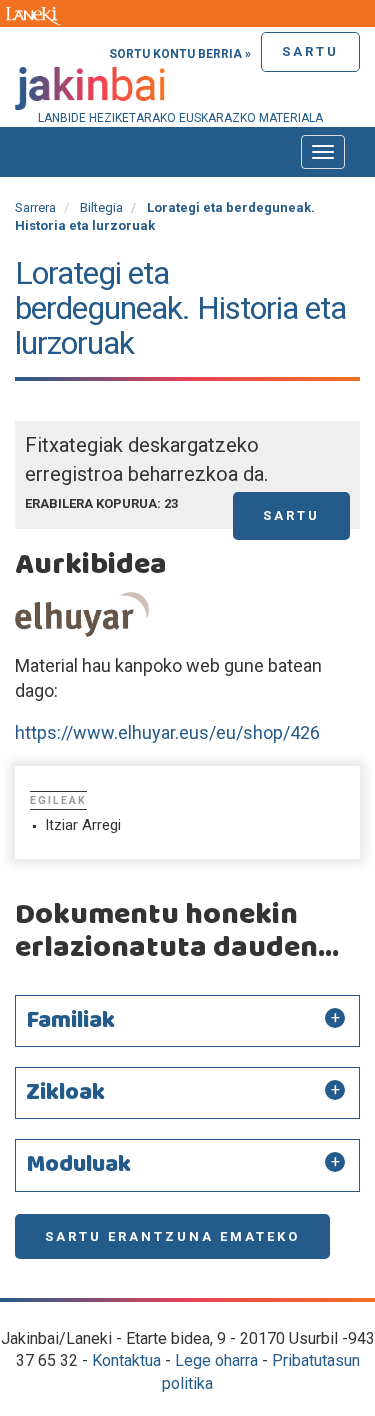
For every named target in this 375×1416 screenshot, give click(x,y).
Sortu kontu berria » (180, 54)
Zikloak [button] (65, 1093)
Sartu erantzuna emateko (172, 1236)
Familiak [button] (70, 1021)
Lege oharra (216, 1360)
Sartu (310, 51)
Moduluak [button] (78, 1165)
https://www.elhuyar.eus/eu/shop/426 (167, 732)
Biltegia (101, 207)
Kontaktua (126, 1360)
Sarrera (35, 207)
